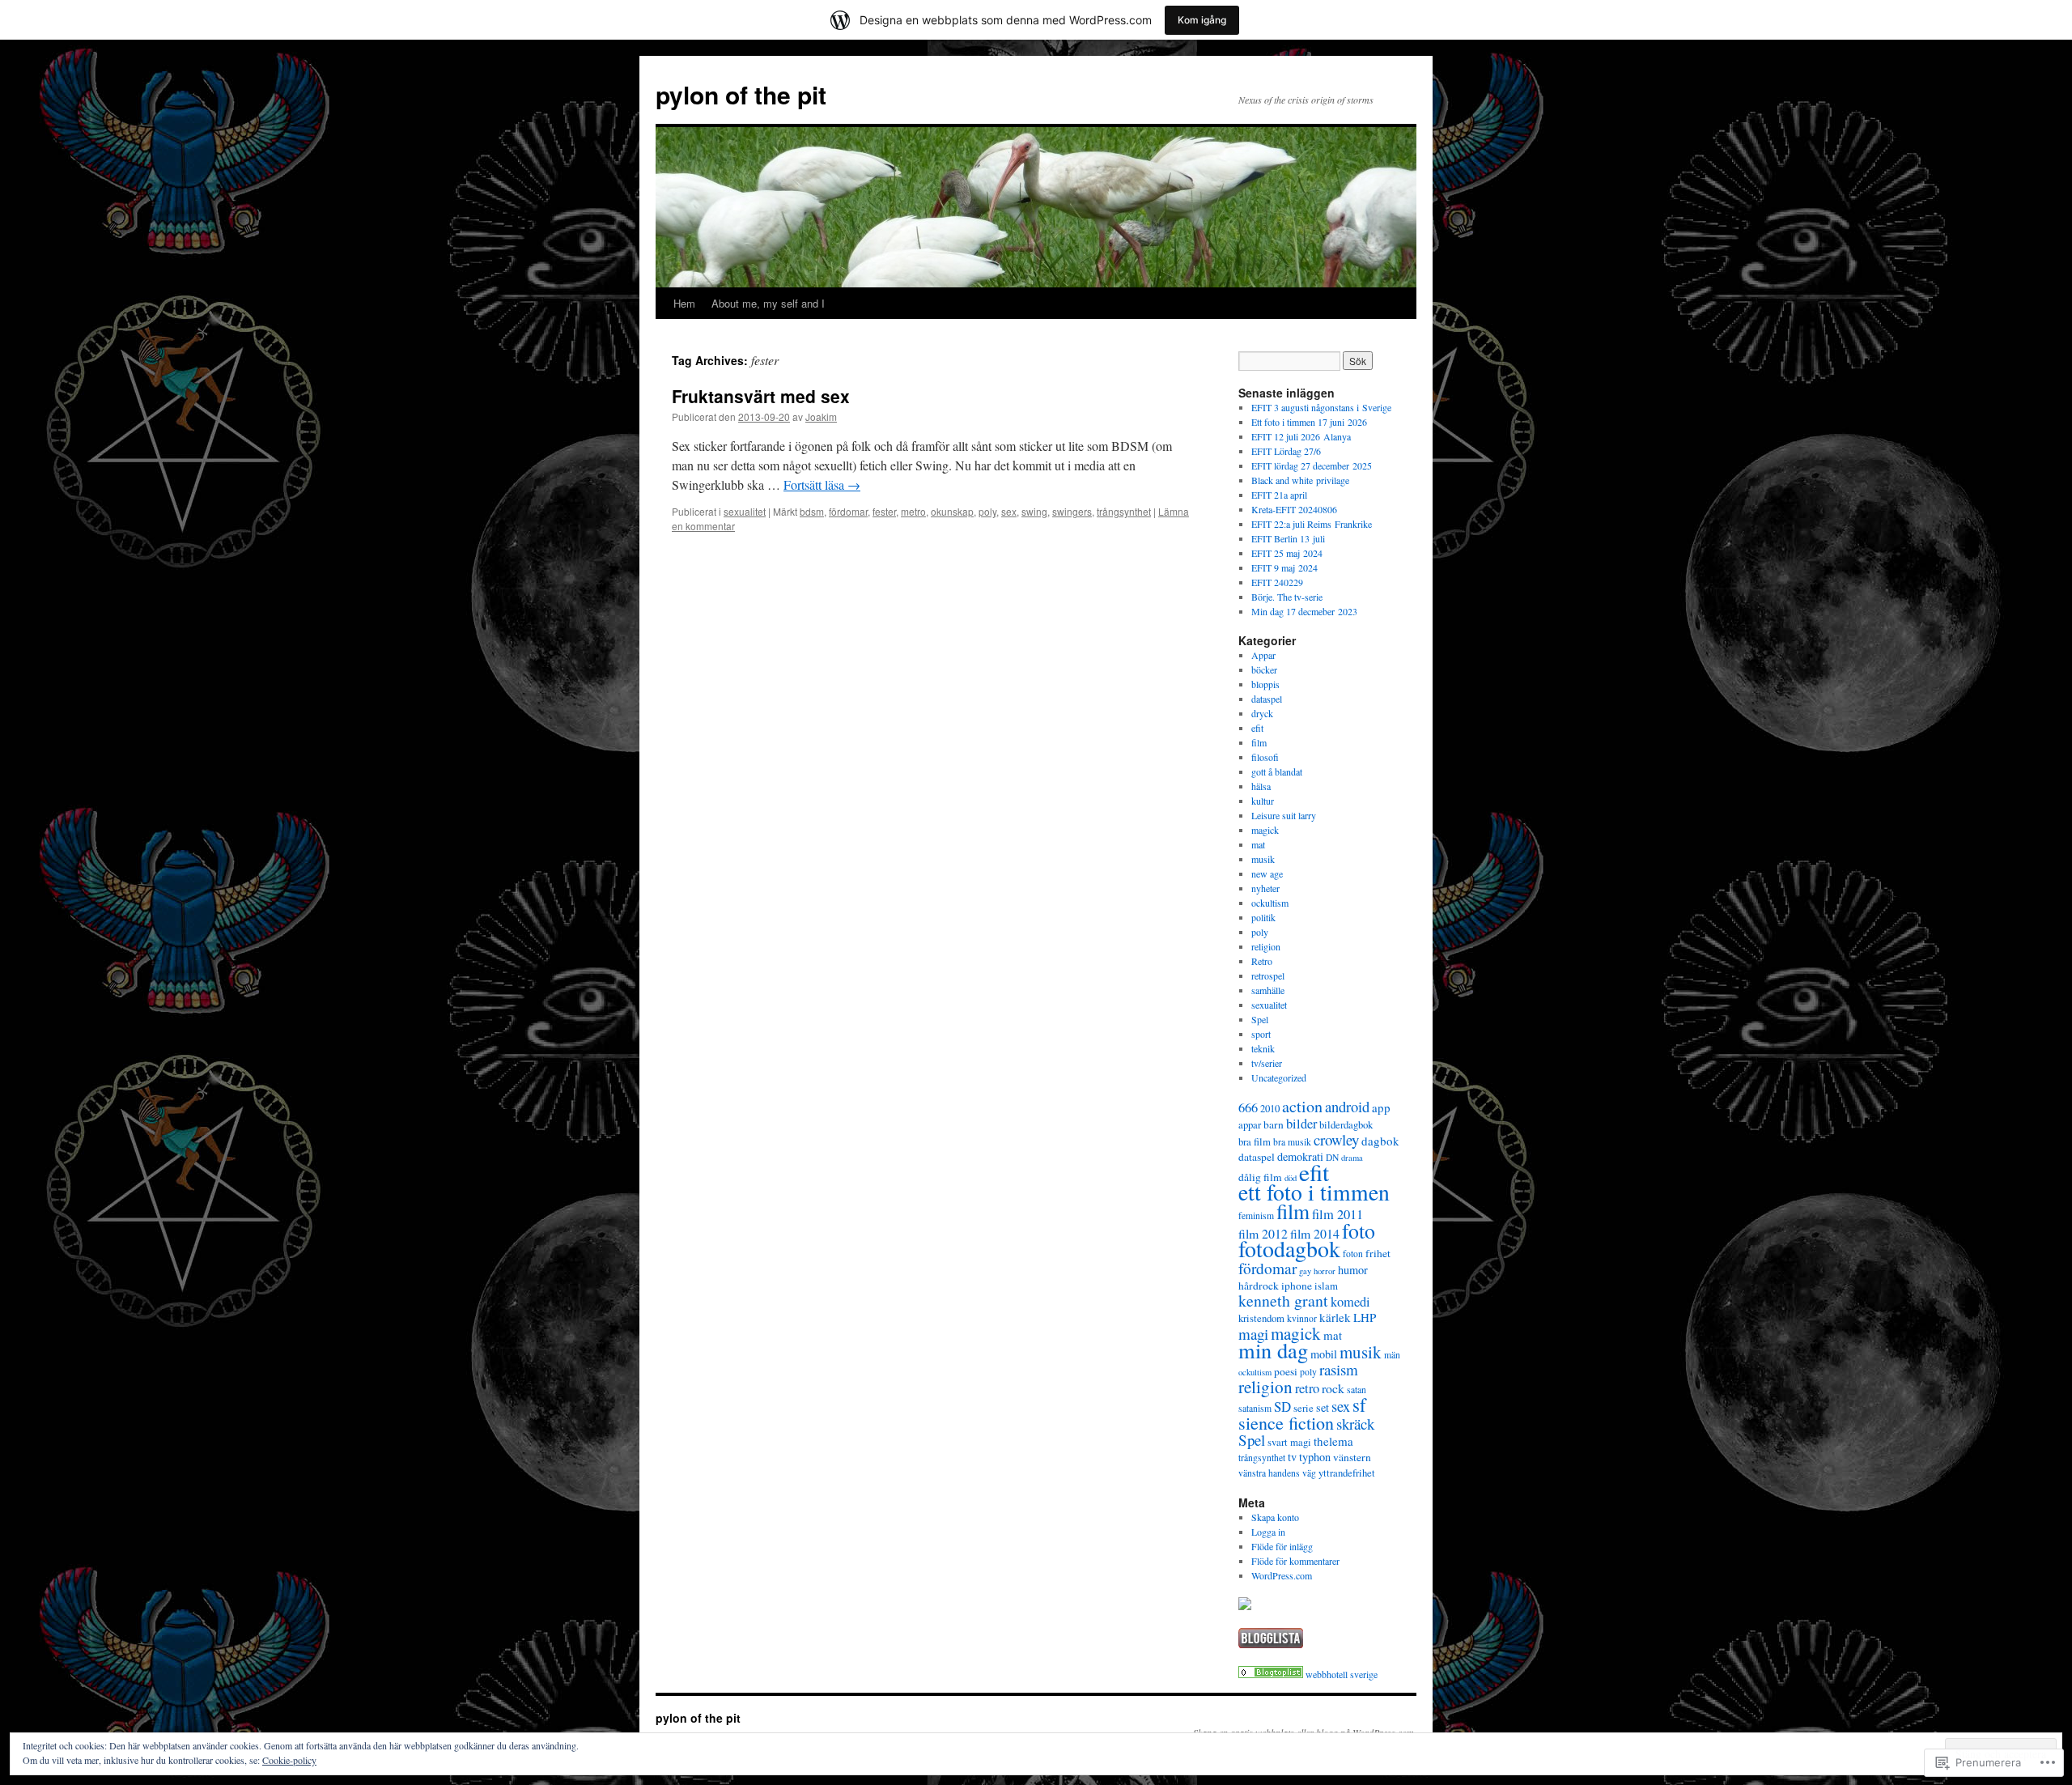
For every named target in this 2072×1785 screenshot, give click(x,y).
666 (1248, 1107)
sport (1261, 1034)
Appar (1263, 655)
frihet (1378, 1253)
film (1259, 742)
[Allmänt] (1271, 1674)
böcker (1264, 669)
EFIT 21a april (1279, 495)
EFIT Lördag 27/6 (1286, 451)
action (1302, 1106)
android (1347, 1106)
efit (1257, 728)
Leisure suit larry (1284, 815)
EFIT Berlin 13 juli (1288, 538)
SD (1282, 1407)
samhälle (1268, 990)
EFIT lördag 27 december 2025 (1312, 465)
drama (1352, 1158)
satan (1357, 1390)
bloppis (1265, 684)
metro (913, 511)
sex (1009, 511)
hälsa (1261, 786)
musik (1263, 859)
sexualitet (745, 511)
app (1381, 1107)
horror (1325, 1271)
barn (1274, 1124)
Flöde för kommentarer (1295, 1561)
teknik (1263, 1048)
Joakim (821, 416)
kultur (1263, 801)
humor (1353, 1270)
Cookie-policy (289, 1760)
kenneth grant (1283, 1300)
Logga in (1268, 1532)
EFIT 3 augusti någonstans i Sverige (1321, 407)
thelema (1333, 1441)
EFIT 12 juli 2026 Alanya (1301, 436)
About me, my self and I (768, 303)
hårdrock (1259, 1286)
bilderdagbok (1346, 1125)
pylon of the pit (741, 94)
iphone (1297, 1286)
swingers (1072, 511)
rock (1333, 1388)
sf (1359, 1405)
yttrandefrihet (1347, 1473)
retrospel (1268, 975)
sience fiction (1286, 1423)
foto (1359, 1230)
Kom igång (1202, 20)
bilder (1301, 1124)
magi (1253, 1334)
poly (987, 511)
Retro (1262, 961)
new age (1267, 873)
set (1323, 1407)
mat (1258, 844)
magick (1265, 830)
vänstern (1352, 1457)
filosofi (1265, 757)
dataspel (1267, 699)
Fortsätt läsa (822, 484)
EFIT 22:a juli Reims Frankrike (1312, 524)
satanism (1255, 1408)
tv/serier (1267, 1063)
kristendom (1261, 1318)
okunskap (952, 511)
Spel (1260, 1019)
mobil (1324, 1354)
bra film (1255, 1142)
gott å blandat (1277, 771)
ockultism (1270, 903)
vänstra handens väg (1277, 1473)
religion (1266, 946)
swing (1034, 511)
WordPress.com (1282, 1575)
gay (1305, 1271)
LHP (1365, 1317)
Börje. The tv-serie (1287, 597)
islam (1326, 1286)
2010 (1270, 1109)
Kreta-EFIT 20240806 (1294, 509)
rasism (1339, 1369)
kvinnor (1302, 1318)
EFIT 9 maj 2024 (1284, 567)
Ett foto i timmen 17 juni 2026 (1309, 422)
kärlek (1335, 1317)
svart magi (1289, 1442)
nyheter (1265, 888)
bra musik (1292, 1142)
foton (1353, 1254)
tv (1292, 1457)
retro (1307, 1388)
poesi (1286, 1371)
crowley (1336, 1139)
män (1392, 1355)
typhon (1315, 1457)
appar (1250, 1125)
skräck (1355, 1424)
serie (1303, 1408)
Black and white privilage (1300, 480)
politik (1263, 917)
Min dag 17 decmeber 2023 (1304, 611)
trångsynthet (1124, 511)
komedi (1350, 1302)
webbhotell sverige (1342, 1674)
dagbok (1380, 1141)
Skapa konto (1275, 1517)
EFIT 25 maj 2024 (1287, 553)
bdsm (812, 511)
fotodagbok (1289, 1249)
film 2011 (1337, 1214)
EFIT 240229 (1277, 582)
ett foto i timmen (1314, 1192)
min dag (1273, 1350)
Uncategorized (1279, 1077)
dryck (1262, 713)
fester (884, 511)
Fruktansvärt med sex (761, 396)
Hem (684, 303)
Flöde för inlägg (1282, 1546)
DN (1332, 1157)
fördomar (848, 511)
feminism (1256, 1215)
